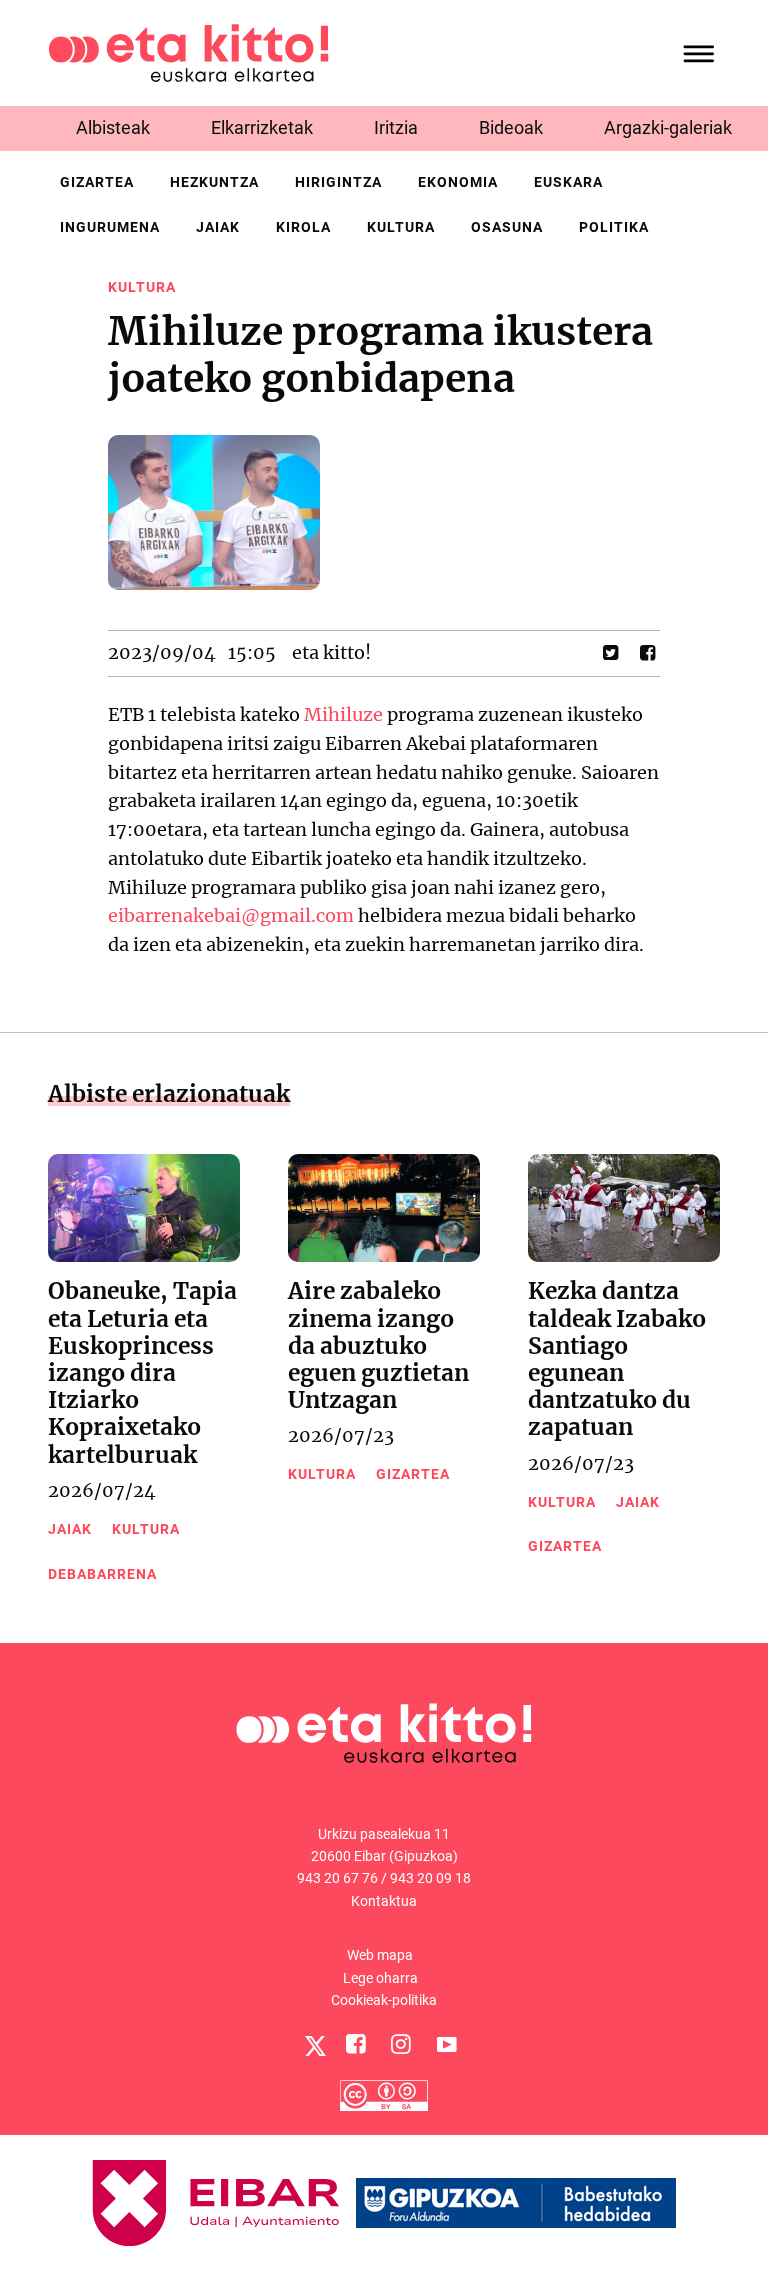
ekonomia (458, 182)
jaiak (218, 227)
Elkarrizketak (262, 127)
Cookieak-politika (384, 2000)
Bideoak (511, 127)
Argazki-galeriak (668, 127)
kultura (401, 227)
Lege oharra (380, 1978)
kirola (303, 227)
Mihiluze (343, 714)
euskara (568, 182)
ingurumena (110, 227)
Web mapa (380, 1955)
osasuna (507, 227)
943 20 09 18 (430, 1878)
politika (614, 227)
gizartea (97, 182)
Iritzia (396, 127)
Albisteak (113, 127)
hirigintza (338, 182)
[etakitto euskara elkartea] (188, 51)
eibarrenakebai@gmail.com (231, 915)
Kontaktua (384, 1901)
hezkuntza (214, 182)
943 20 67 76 (337, 1878)
